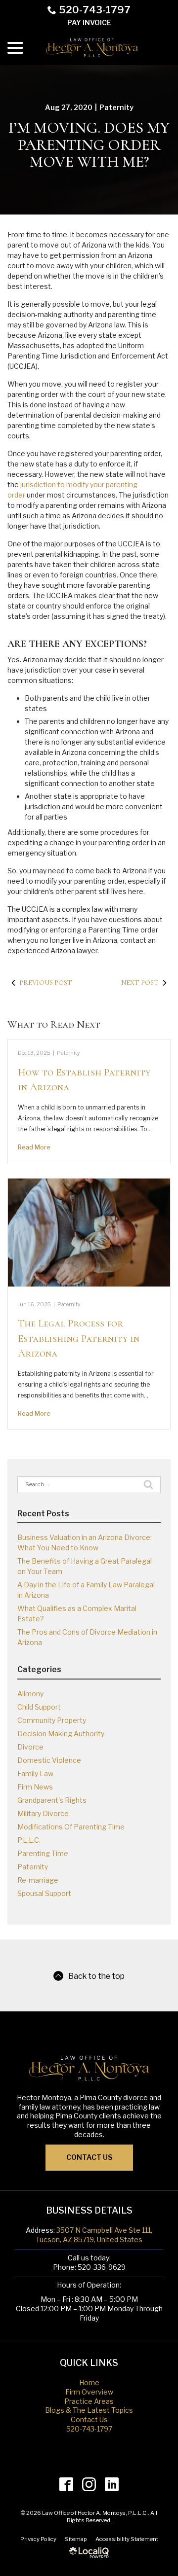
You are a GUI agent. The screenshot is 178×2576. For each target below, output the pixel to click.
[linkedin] (112, 2484)
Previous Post (46, 983)
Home (89, 2382)
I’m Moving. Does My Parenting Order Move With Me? (89, 145)
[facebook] (67, 2484)
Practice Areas (89, 2401)
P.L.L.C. (29, 1840)
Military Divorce (43, 1813)
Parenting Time (43, 1853)
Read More (34, 1147)
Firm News (35, 1787)
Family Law (35, 1773)
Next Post (140, 983)
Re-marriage (38, 1880)
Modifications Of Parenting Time (71, 1827)
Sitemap (76, 2539)
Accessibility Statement (127, 2539)
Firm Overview (89, 2392)
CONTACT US (89, 2157)
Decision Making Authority (61, 1734)
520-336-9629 (102, 2267)
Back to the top (96, 1976)
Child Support (39, 1707)
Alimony (30, 1694)
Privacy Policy (38, 2539)
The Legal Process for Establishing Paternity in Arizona (79, 1338)
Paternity (116, 107)
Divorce (30, 1747)
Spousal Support (44, 1893)
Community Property (52, 1720)
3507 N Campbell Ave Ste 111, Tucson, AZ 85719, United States (94, 2235)
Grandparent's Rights (52, 1800)
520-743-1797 (95, 10)
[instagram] (89, 2484)
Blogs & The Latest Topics (89, 2410)
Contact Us (89, 2419)
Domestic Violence (49, 1760)
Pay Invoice (89, 22)
